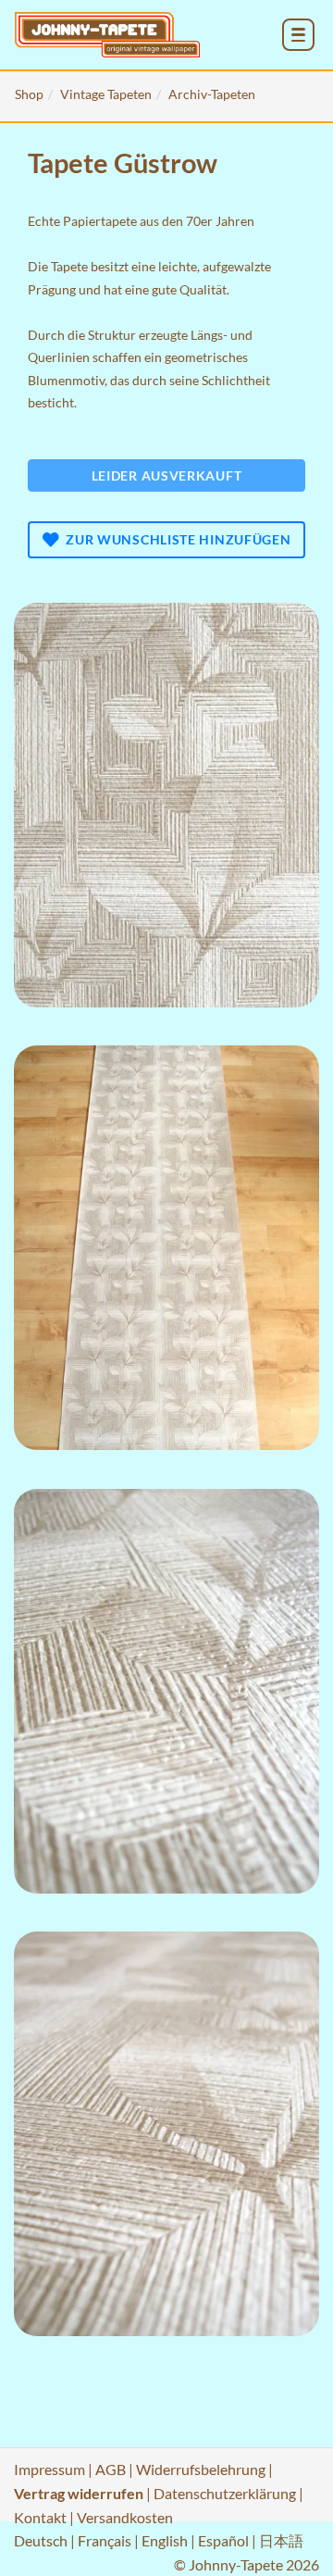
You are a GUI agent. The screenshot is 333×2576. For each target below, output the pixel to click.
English (165, 2540)
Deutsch (41, 2540)
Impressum (49, 2469)
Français (105, 2540)
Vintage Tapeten (106, 94)
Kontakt (40, 2517)
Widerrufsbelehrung (201, 2469)
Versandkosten (125, 2517)
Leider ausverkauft (167, 475)
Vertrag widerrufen (79, 2493)
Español (223, 2540)
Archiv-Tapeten (212, 94)
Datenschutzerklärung (225, 2493)
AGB (111, 2469)
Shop (29, 94)
